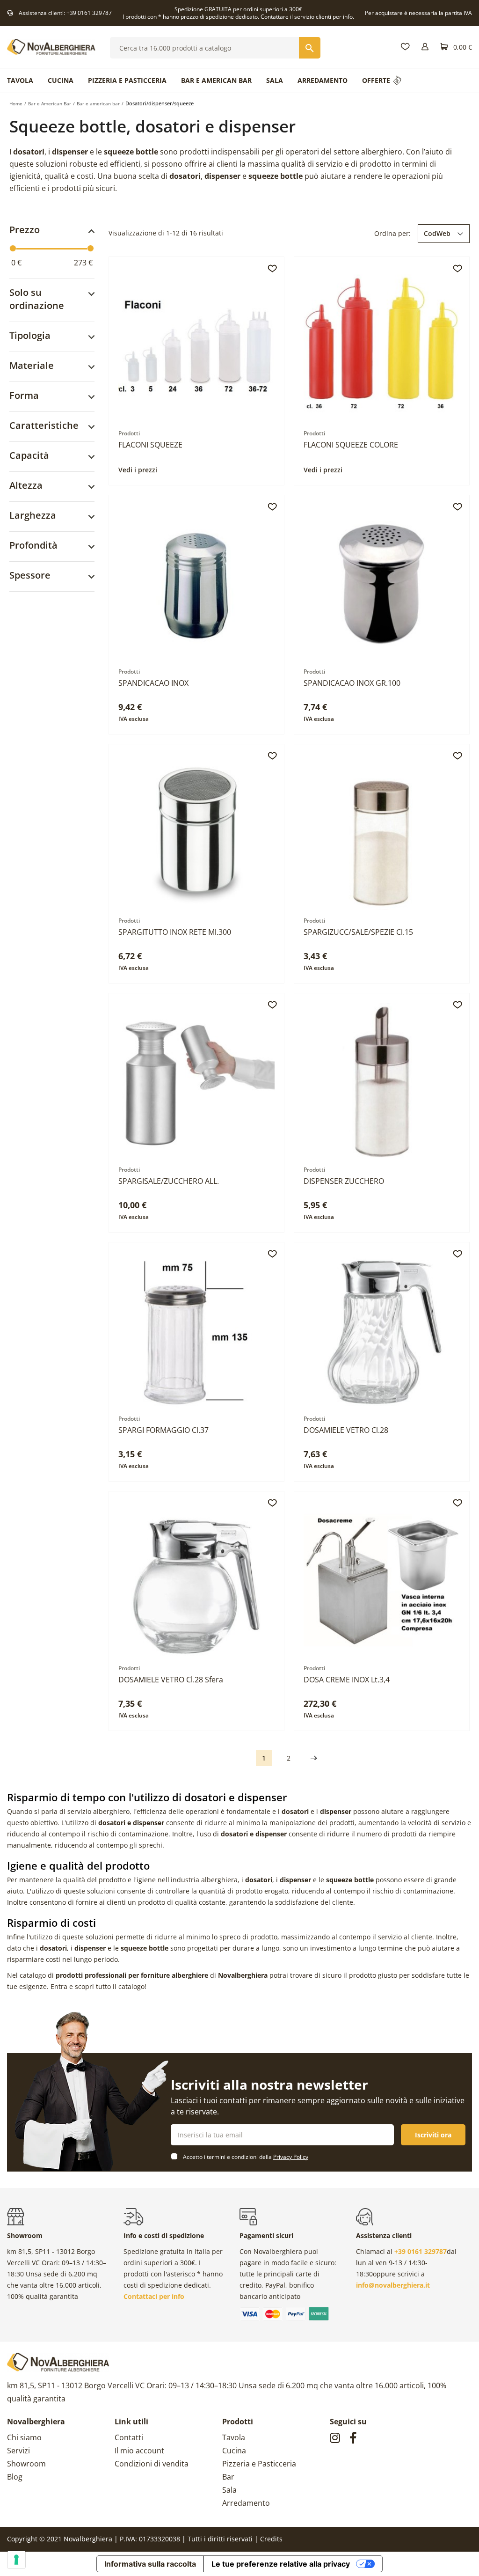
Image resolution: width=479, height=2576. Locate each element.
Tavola (234, 2437)
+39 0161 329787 (89, 13)
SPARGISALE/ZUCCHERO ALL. (169, 1181)
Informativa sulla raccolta (150, 2564)
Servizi (18, 2451)
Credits (271, 2539)
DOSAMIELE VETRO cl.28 (346, 1430)
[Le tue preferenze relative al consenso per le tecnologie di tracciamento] (16, 2560)
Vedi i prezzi (138, 470)
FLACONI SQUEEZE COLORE (351, 445)
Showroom (26, 2464)
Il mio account (139, 2451)
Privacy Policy (291, 2157)
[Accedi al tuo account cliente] (425, 47)
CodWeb (437, 233)
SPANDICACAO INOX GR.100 (352, 683)
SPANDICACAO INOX (153, 683)
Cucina (234, 2451)
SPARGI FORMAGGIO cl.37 (163, 1430)
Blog (15, 2477)
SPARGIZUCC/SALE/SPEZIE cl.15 (358, 932)
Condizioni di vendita (152, 2464)
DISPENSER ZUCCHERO (344, 1181)
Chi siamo (24, 2437)
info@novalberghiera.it (393, 2285)
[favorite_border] (272, 269)
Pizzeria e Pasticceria (259, 2464)
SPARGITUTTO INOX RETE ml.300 (175, 932)
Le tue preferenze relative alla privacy (281, 2564)
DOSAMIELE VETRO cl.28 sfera (171, 1680)
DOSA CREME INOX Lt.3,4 (347, 1680)
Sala (229, 2490)
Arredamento (246, 2503)
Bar (228, 2477)
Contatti (129, 2437)
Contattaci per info (154, 2296)
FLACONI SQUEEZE (150, 445)
